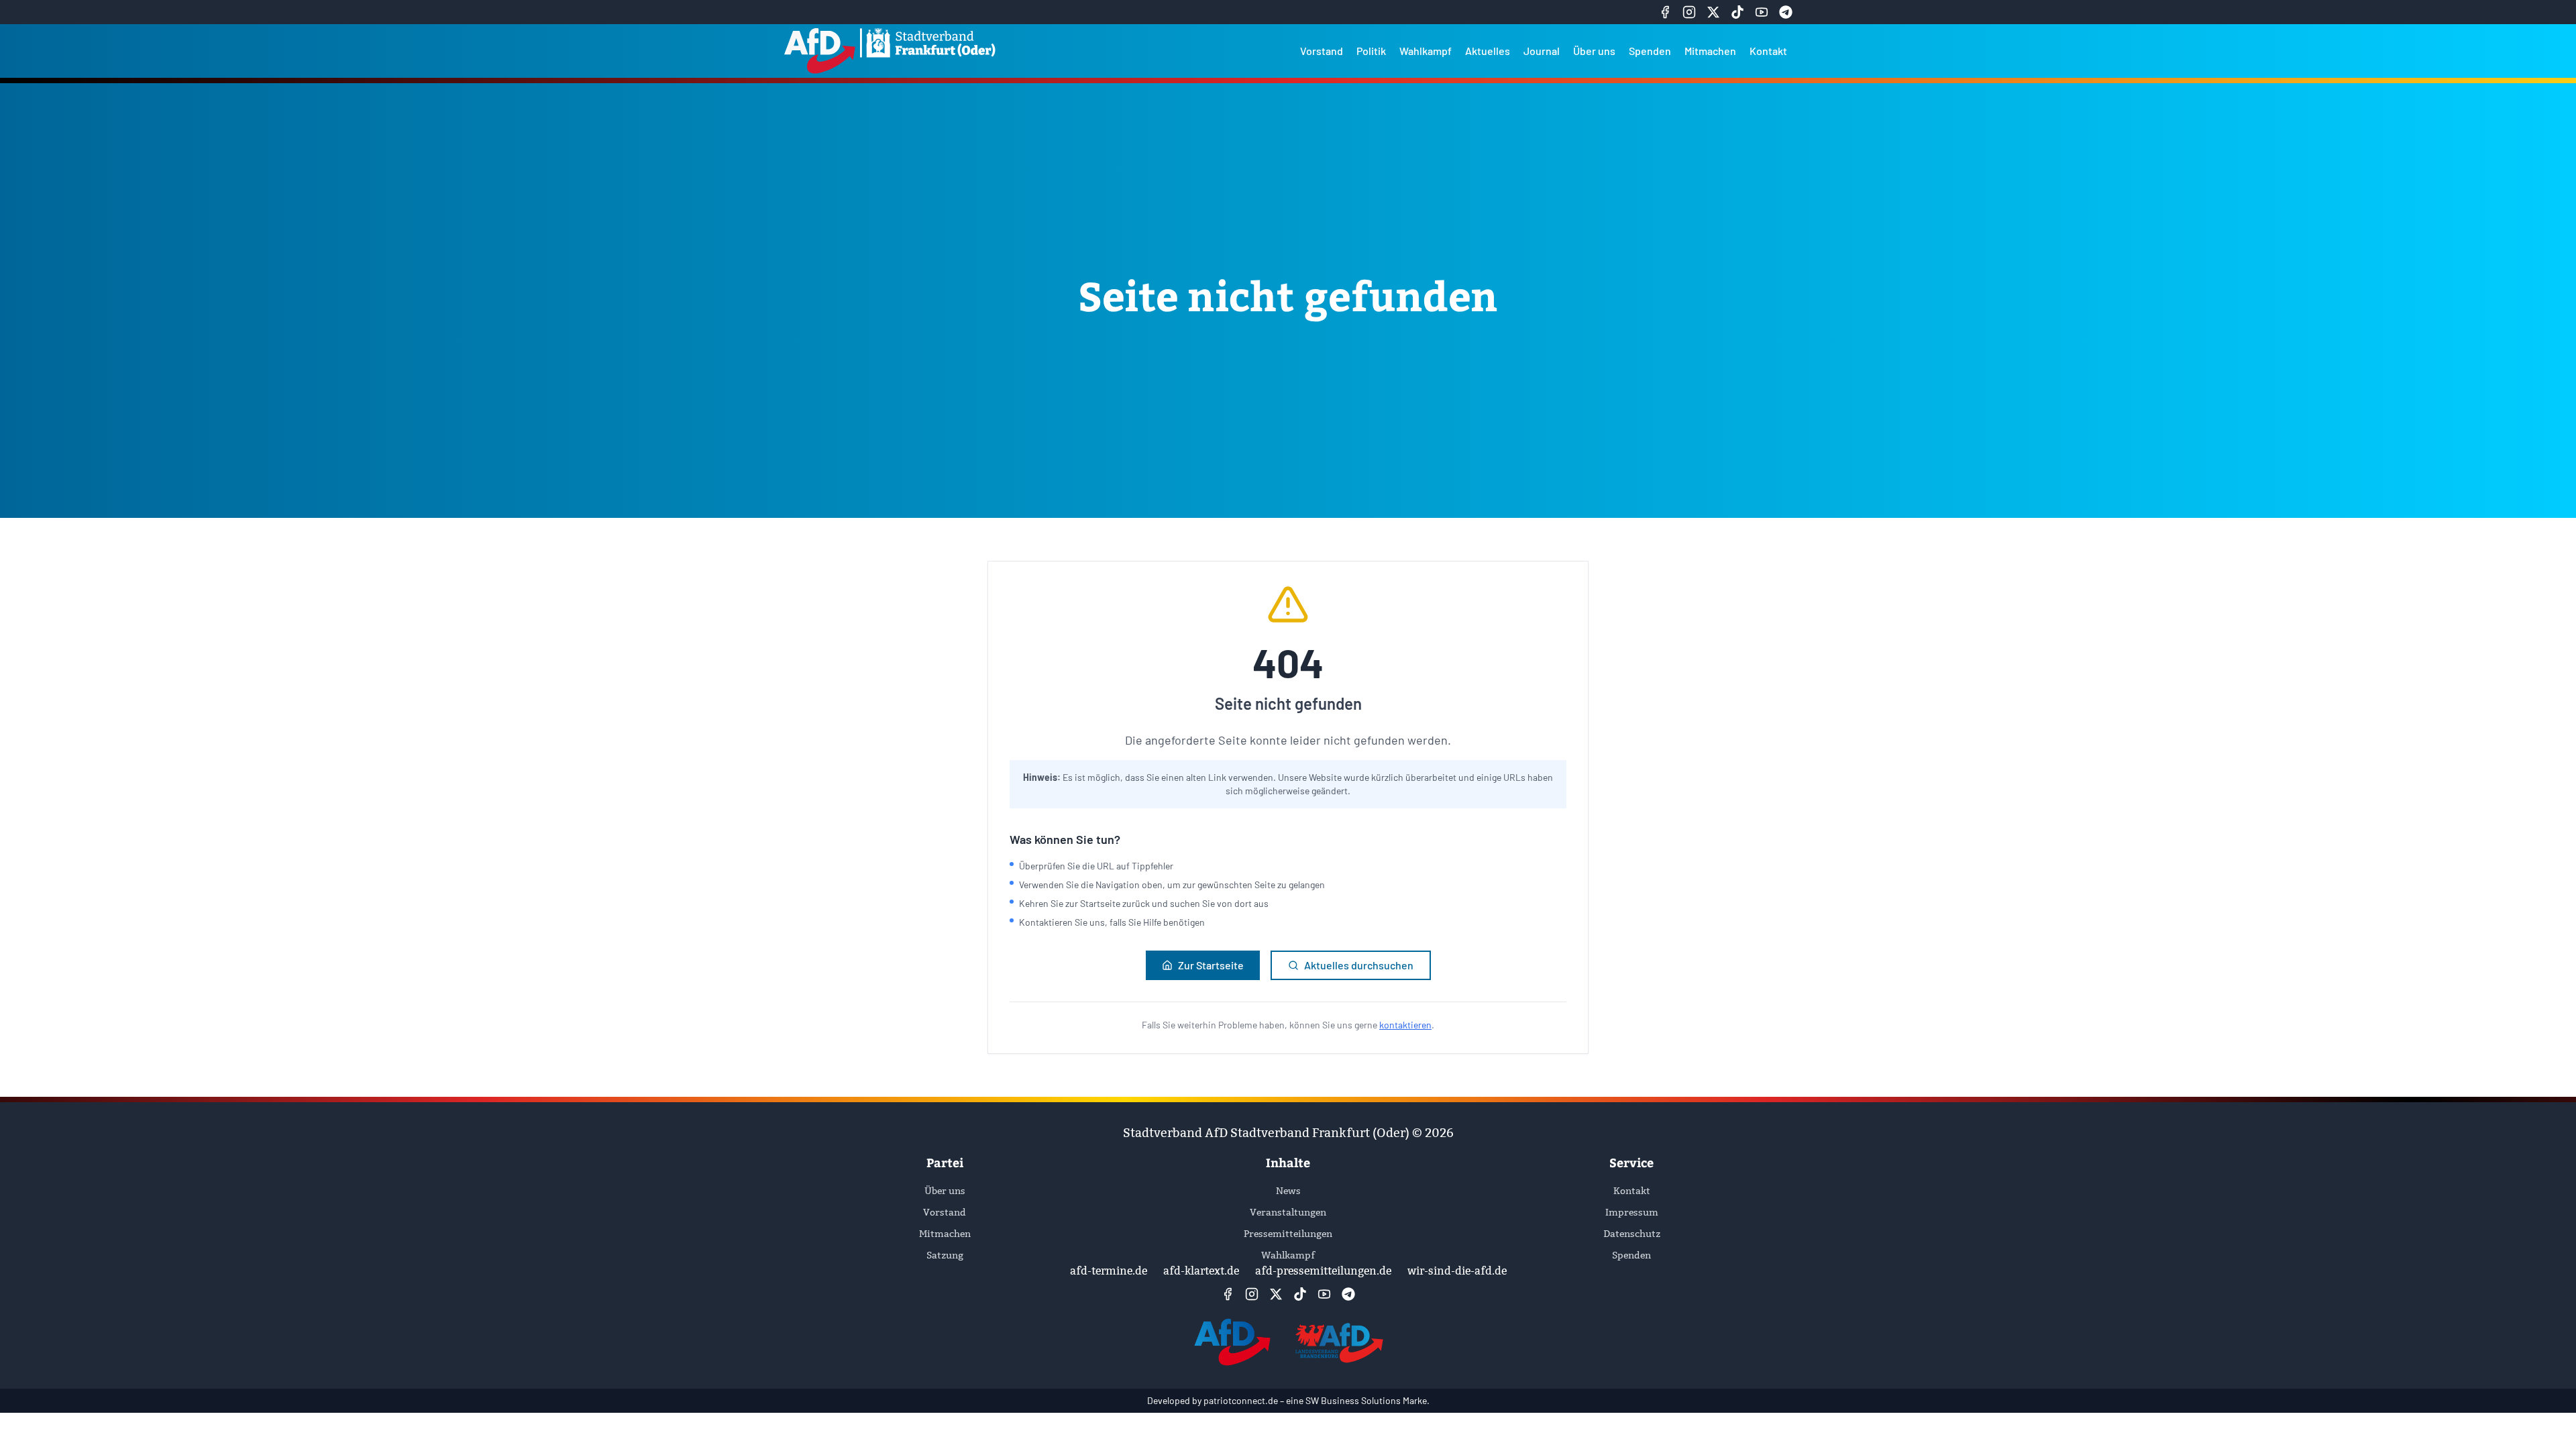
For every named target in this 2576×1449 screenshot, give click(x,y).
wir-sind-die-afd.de (1457, 1271)
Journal (1542, 51)
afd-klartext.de (1201, 1271)
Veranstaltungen (1288, 1212)
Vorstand (1322, 51)
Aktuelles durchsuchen (1359, 965)
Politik (1371, 51)
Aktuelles (1488, 51)
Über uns (1594, 51)
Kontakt (1768, 51)
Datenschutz (1632, 1234)
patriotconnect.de (1241, 1400)
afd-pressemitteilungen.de (1323, 1271)
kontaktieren (1405, 1025)
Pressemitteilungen (1288, 1234)
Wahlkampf (1426, 51)
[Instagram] (1689, 12)
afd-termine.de (1109, 1271)
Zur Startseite (1211, 965)
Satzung (945, 1255)
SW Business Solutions (1353, 1400)
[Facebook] (1665, 12)
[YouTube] (1762, 12)
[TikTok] (1737, 12)
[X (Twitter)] (1713, 12)
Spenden (1650, 51)
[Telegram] (1786, 12)
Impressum (1632, 1212)
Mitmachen (1710, 51)
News (1288, 1191)
